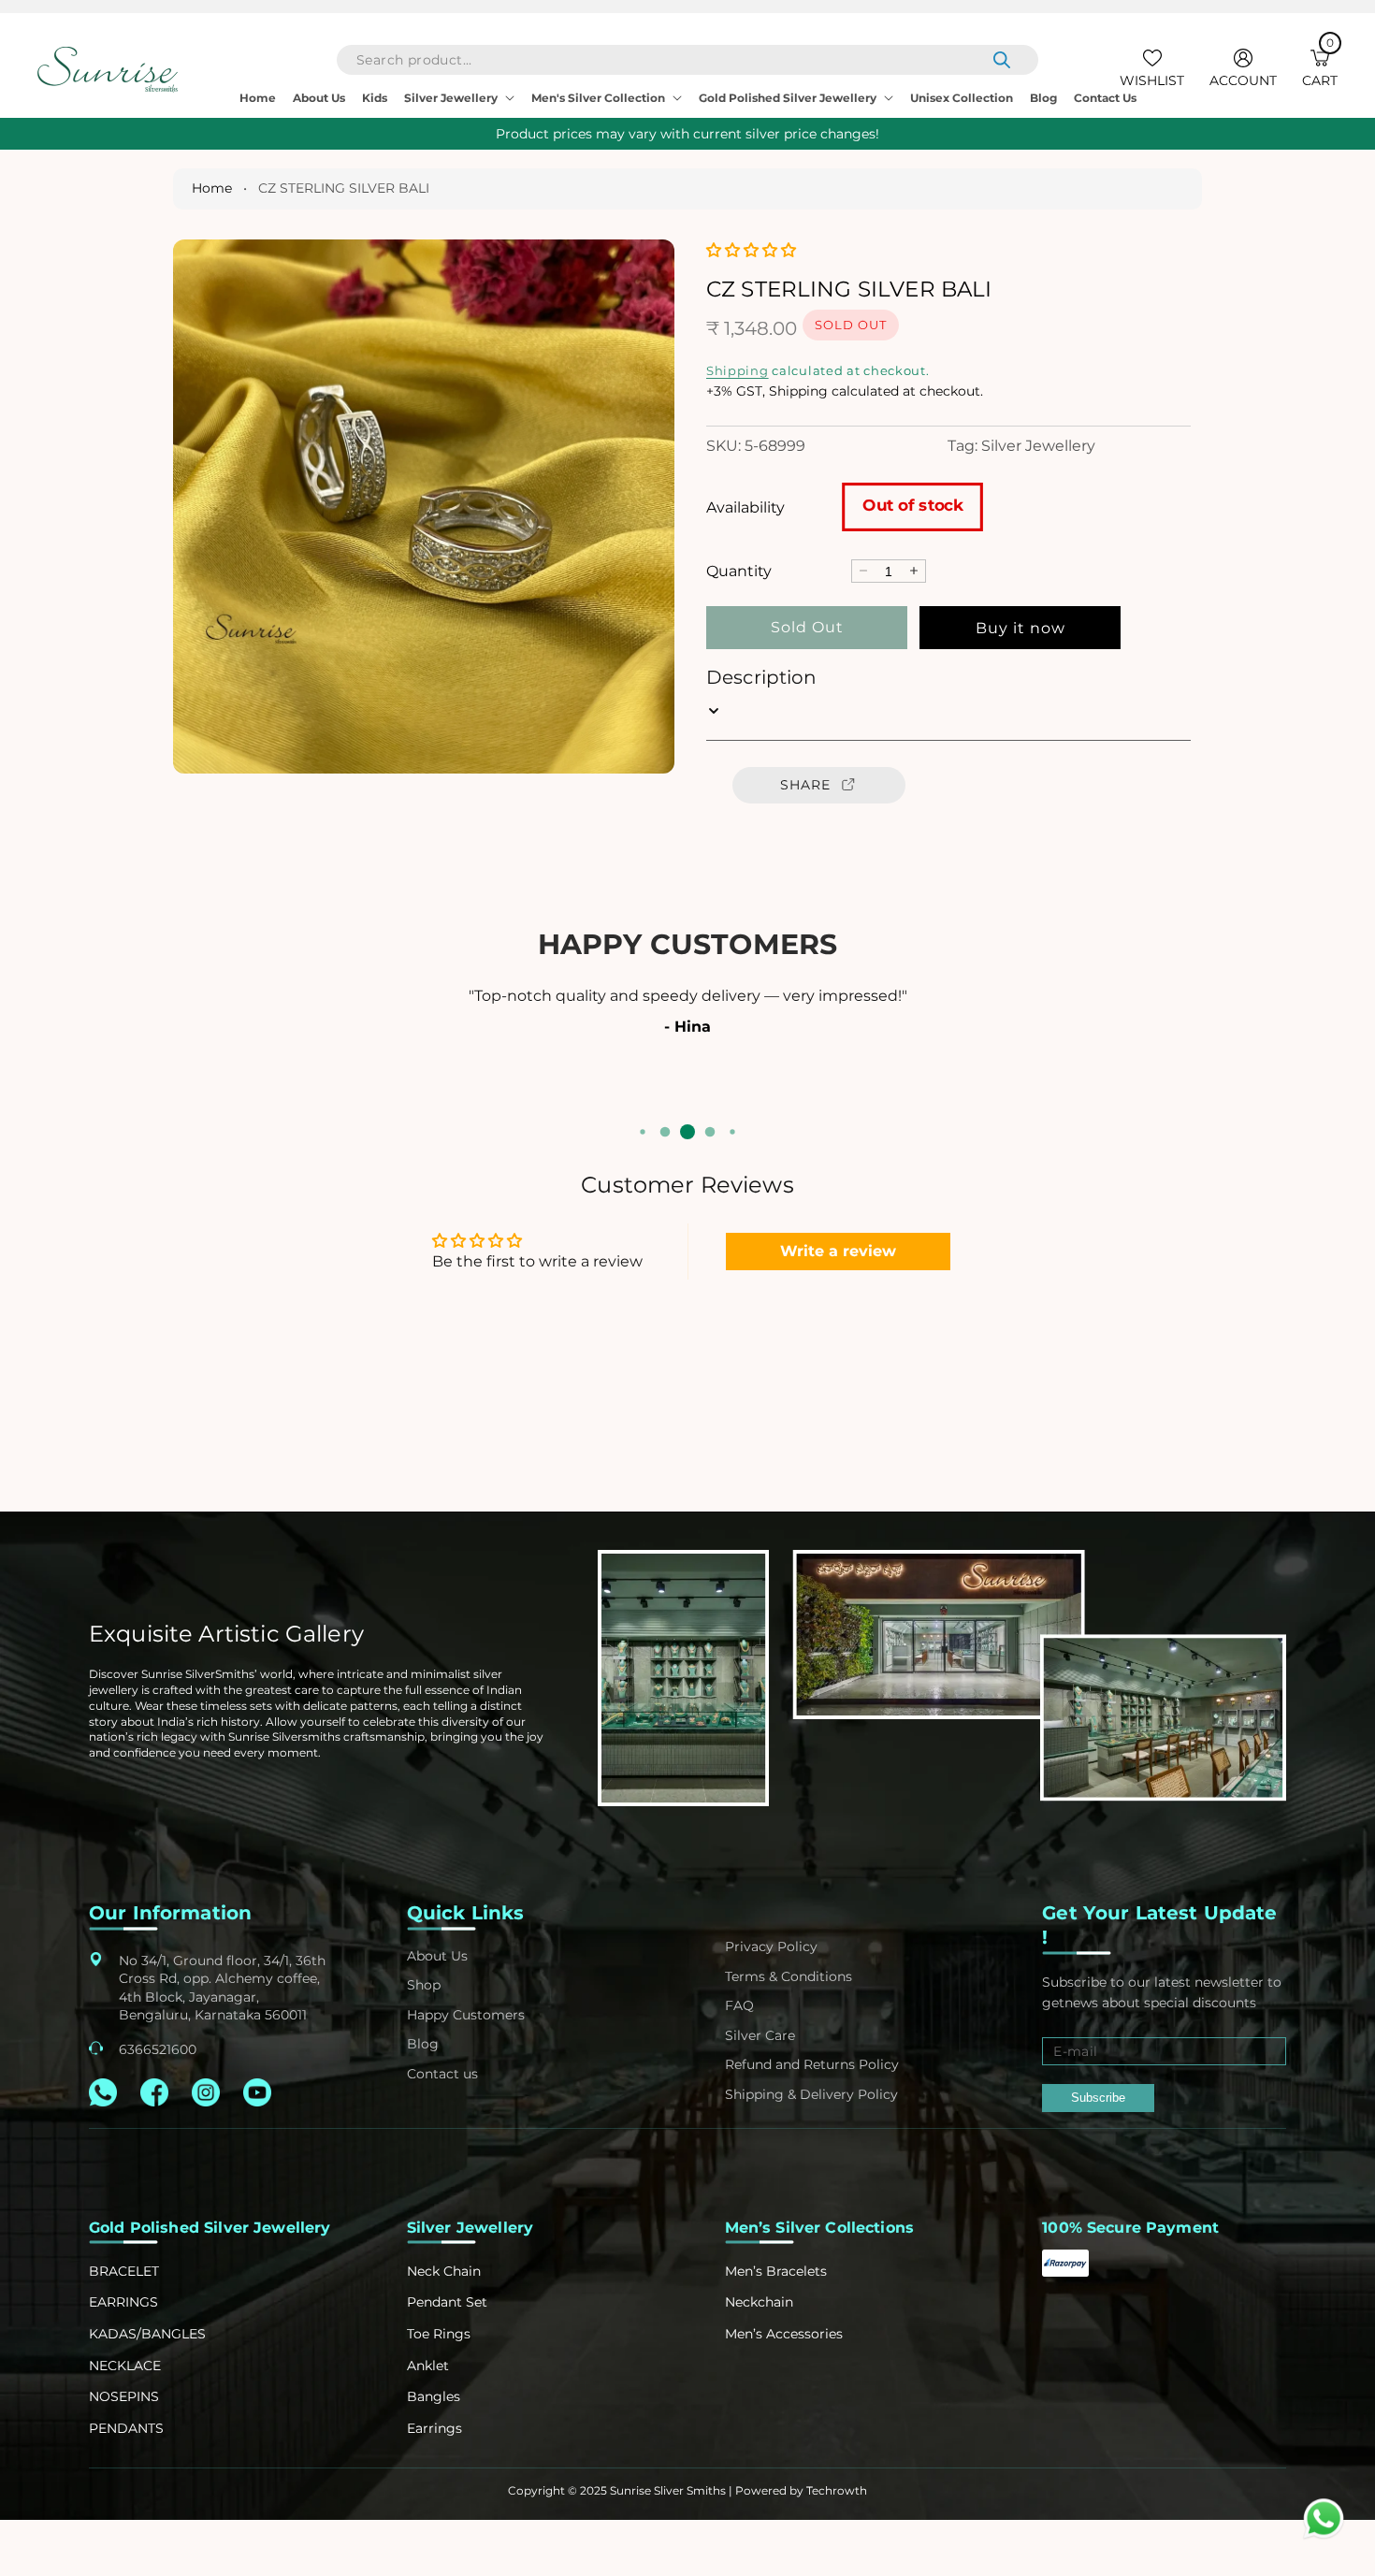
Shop (424, 1985)
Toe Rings (439, 2334)
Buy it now (1020, 627)
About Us (437, 1956)
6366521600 (158, 2049)
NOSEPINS (124, 2396)
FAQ (739, 2005)
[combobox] (687, 60)
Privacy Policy (771, 1946)
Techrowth (837, 2490)
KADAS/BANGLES (147, 2334)
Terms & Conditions (789, 1976)
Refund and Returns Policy (812, 2064)
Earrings (434, 2428)
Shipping (738, 369)
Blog (423, 2044)
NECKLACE (125, 2366)
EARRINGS (123, 2302)
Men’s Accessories (784, 2334)
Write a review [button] (838, 1251)
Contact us (442, 2074)
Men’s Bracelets (776, 2271)
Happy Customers (466, 2015)
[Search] (1002, 60)
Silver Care (760, 2035)
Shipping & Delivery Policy (811, 2094)
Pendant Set (447, 2302)
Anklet (428, 2366)
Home (212, 188)
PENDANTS (126, 2428)
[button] (1320, 70)
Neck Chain (444, 2271)
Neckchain (759, 2302)
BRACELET (124, 2271)
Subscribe (1098, 2098)
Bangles (434, 2396)
